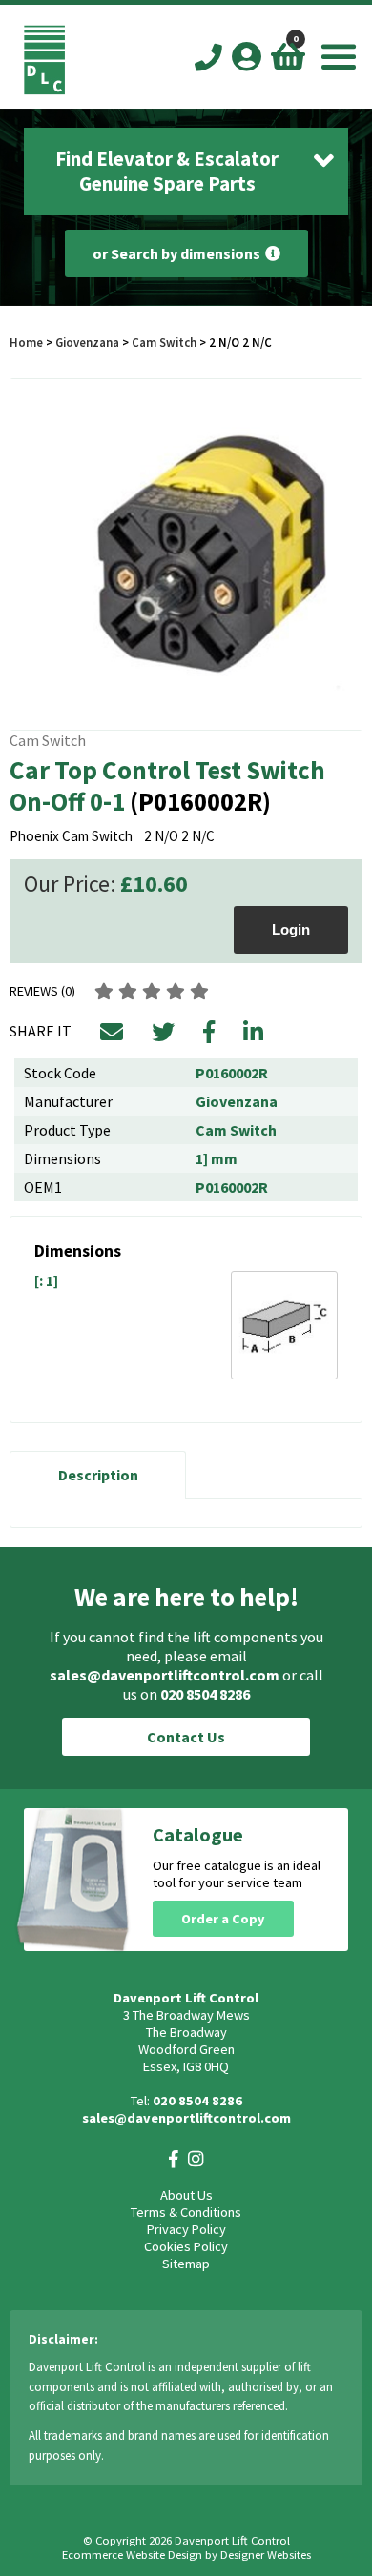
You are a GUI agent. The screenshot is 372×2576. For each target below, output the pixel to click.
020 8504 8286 (205, 1694)
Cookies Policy (186, 2246)
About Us (186, 2195)
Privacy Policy (186, 2229)
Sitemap (186, 2264)
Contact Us (186, 1737)
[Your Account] (247, 56)
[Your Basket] (288, 56)
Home (26, 342)
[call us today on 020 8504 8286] (208, 59)
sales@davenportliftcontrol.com (165, 1675)
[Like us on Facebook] (174, 2159)
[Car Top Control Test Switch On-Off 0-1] (186, 554)
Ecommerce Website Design (132, 2555)
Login (291, 929)
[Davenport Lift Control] (44, 90)
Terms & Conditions (186, 2212)
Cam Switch (164, 342)
